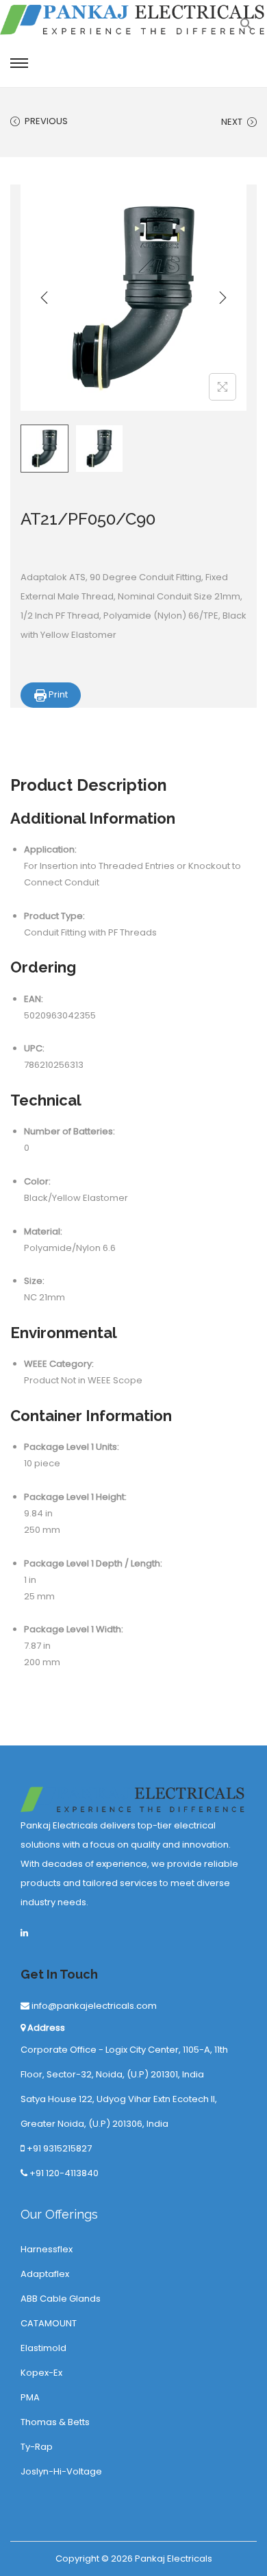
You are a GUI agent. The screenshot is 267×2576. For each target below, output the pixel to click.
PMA (30, 2397)
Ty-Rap (37, 2447)
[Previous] (44, 298)
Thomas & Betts (55, 2422)
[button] (246, 28)
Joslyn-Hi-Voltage (61, 2471)
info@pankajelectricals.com (93, 2006)
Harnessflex (47, 2249)
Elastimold (43, 2348)
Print (57, 694)
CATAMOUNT (49, 2323)
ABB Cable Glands (61, 2299)
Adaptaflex (45, 2274)
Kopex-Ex (41, 2373)
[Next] (222, 298)
